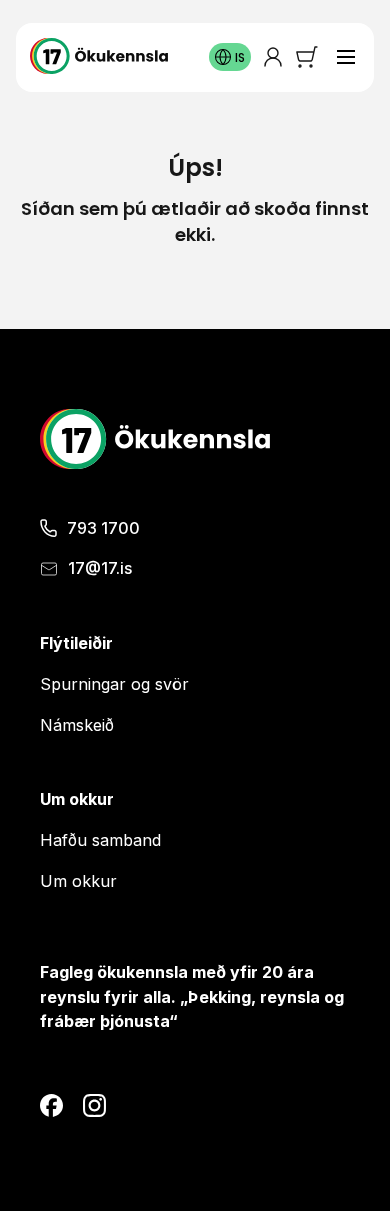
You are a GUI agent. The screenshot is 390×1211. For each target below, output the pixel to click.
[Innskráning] (273, 57)
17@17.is (100, 568)
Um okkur (78, 881)
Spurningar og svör (114, 684)
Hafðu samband (100, 840)
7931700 (103, 528)
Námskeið (77, 725)
